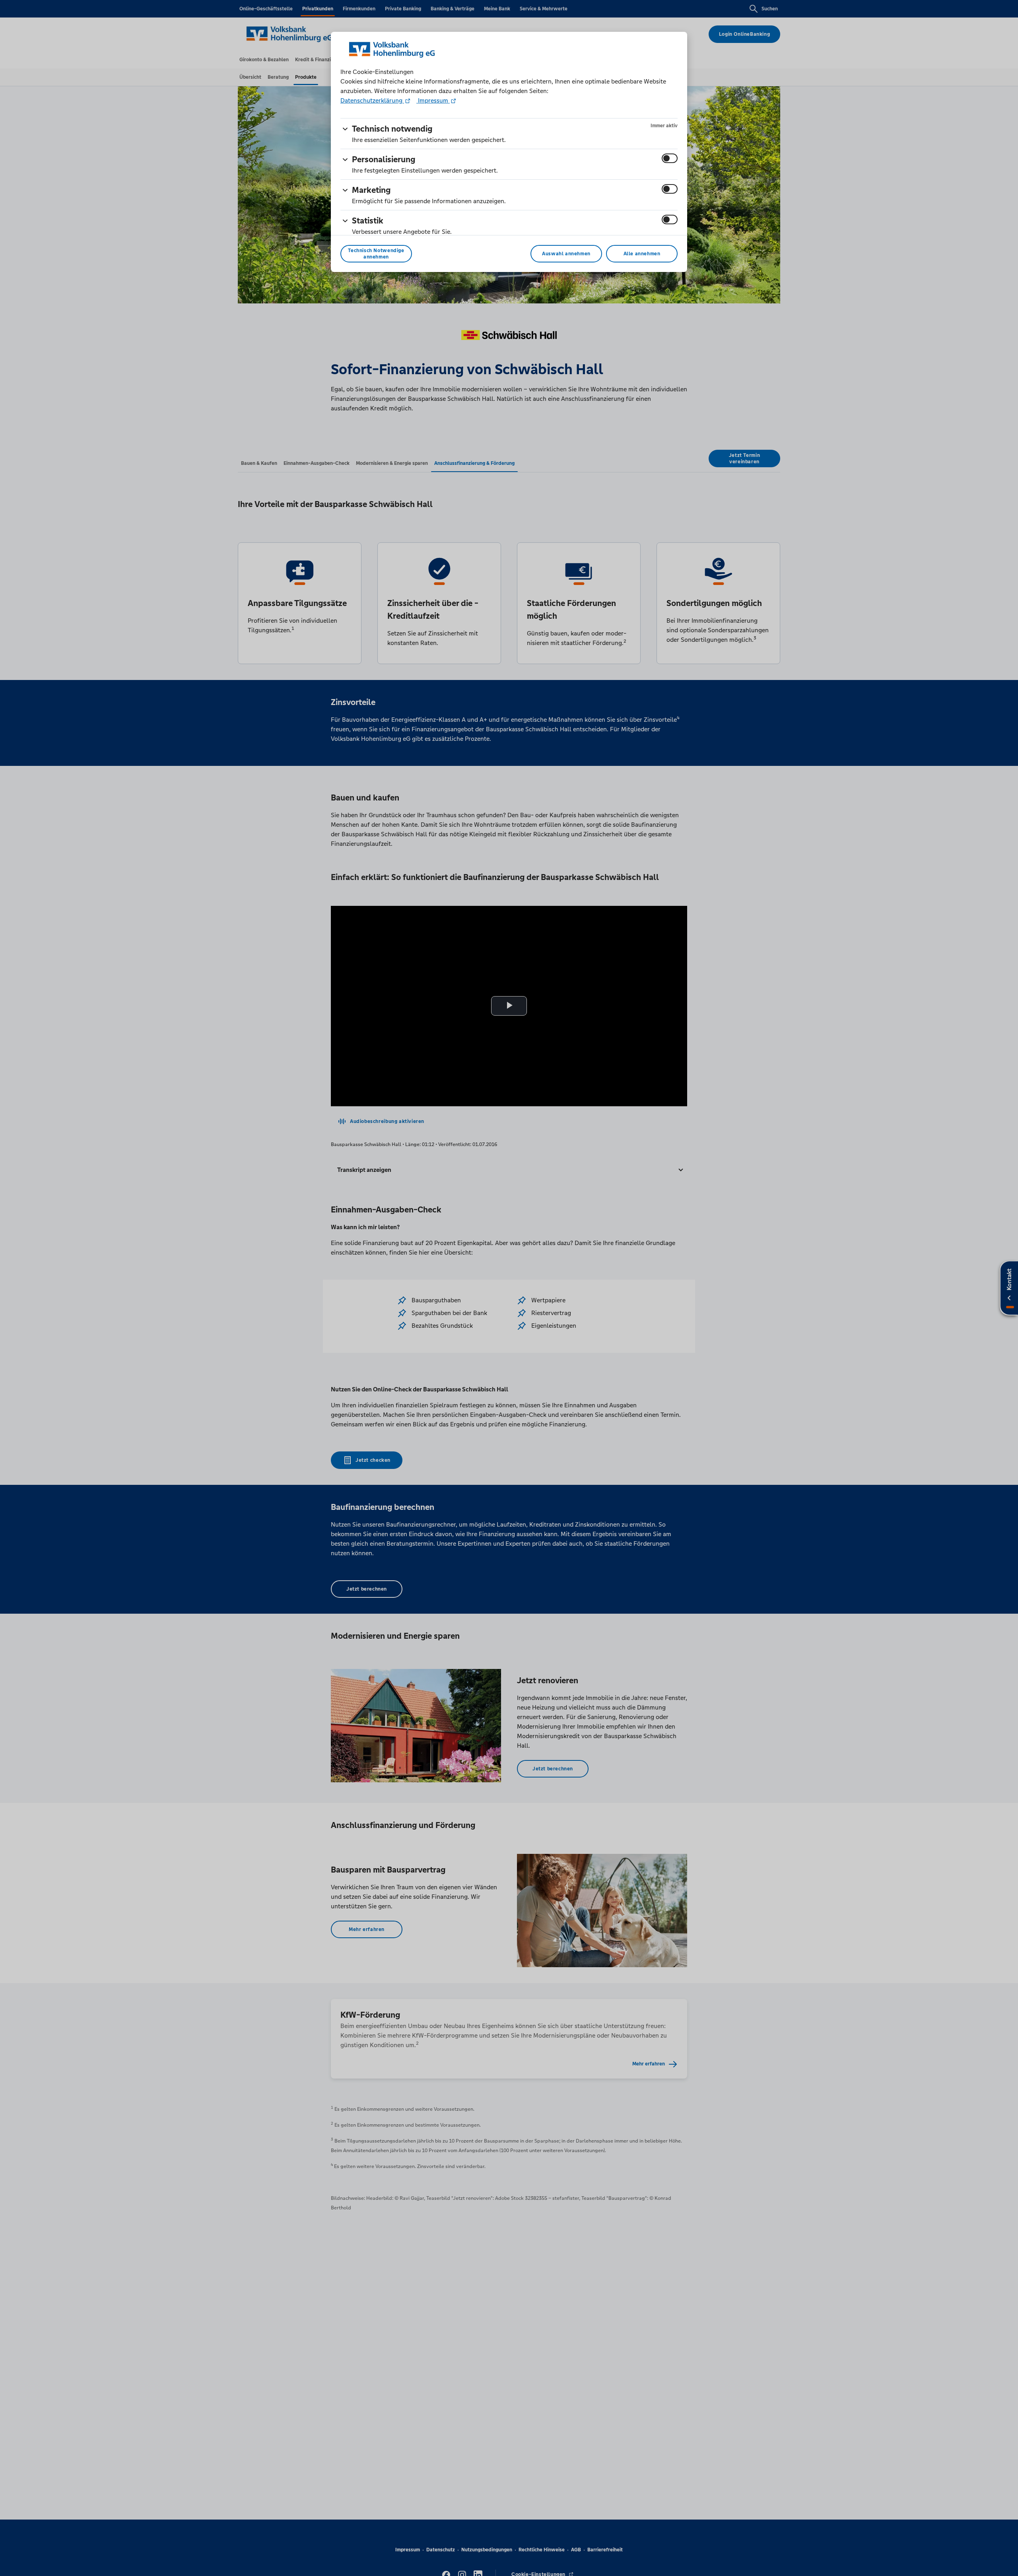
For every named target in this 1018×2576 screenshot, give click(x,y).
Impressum (433, 100)
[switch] (670, 158)
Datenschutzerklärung (372, 100)
